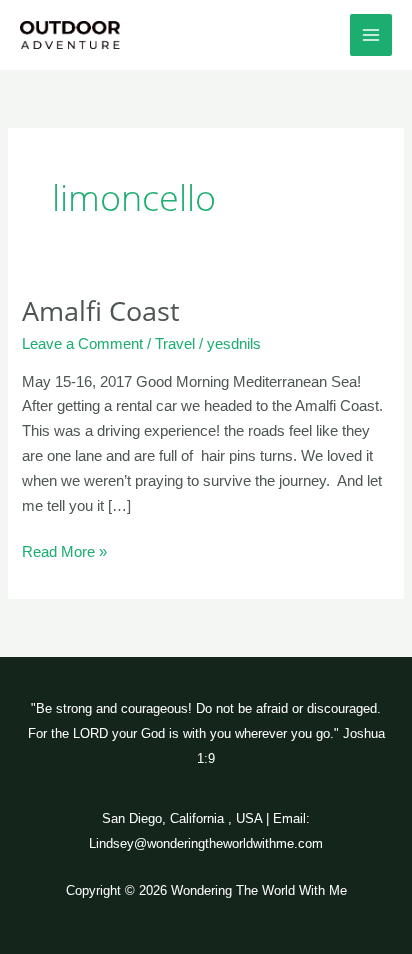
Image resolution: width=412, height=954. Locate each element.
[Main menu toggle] (371, 35)
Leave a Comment (82, 344)
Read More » (64, 550)
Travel (175, 344)
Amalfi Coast (101, 310)
